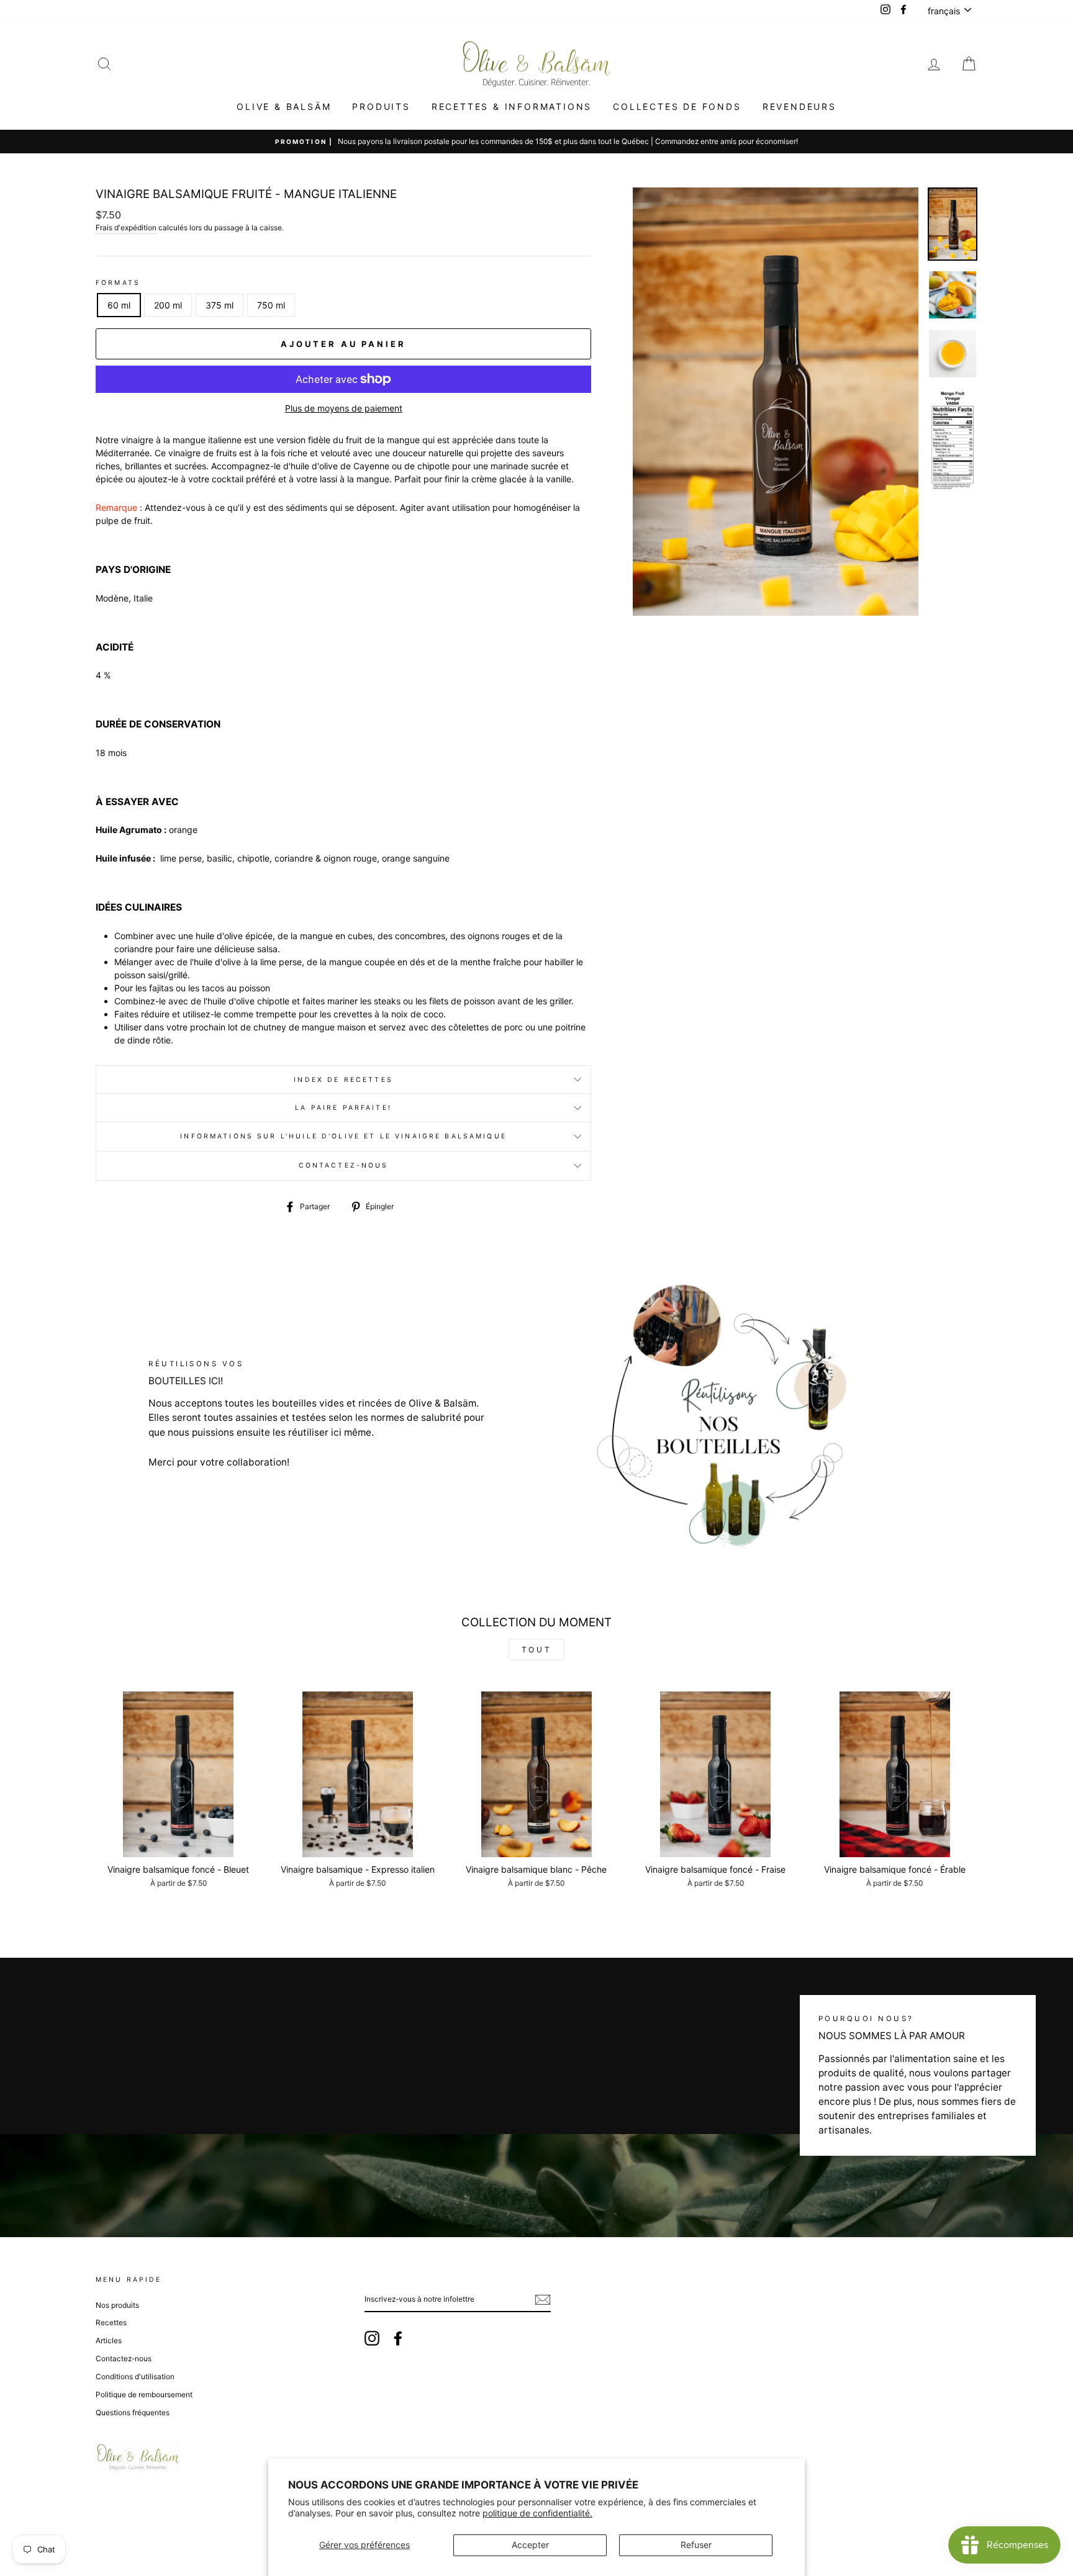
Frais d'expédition (126, 227)
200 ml (168, 305)
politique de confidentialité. (537, 2513)
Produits (381, 106)
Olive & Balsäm (284, 106)
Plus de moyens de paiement (344, 408)
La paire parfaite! (343, 1108)
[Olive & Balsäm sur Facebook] (398, 2338)
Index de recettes (343, 1080)
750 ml (271, 305)
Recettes (111, 2322)
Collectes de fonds (677, 106)
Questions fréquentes (133, 2412)
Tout (536, 1650)
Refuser (696, 2545)
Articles (109, 2340)
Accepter (530, 2545)
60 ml (119, 305)
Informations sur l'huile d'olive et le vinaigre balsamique (343, 1136)
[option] (776, 402)
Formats (118, 283)
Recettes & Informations (512, 106)
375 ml (220, 305)
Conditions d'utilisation (135, 2376)
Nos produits (117, 2305)
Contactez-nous (344, 1165)
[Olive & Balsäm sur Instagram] (372, 2338)
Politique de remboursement (144, 2394)
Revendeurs (799, 106)
